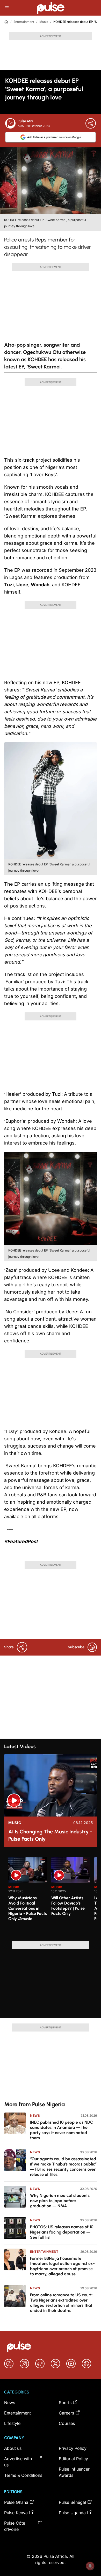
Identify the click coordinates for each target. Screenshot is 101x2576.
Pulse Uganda (72, 2513)
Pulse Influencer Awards (74, 2472)
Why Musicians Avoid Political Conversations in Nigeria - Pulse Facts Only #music (28, 1908)
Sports (65, 2403)
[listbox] (53, 1896)
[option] (28, 1897)
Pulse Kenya (16, 2513)
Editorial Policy (73, 2459)
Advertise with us (18, 2462)
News (35, 2116)
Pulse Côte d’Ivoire (15, 2526)
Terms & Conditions (23, 2475)
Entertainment (24, 22)
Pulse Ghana (16, 2502)
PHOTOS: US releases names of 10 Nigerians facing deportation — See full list (62, 2232)
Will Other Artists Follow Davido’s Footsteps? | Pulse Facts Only (68, 1906)
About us (13, 2448)
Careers (66, 2413)
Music (44, 22)
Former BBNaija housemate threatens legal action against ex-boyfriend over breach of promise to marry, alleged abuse (62, 2266)
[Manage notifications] (90, 2566)
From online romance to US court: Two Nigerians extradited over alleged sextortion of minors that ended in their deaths (61, 2303)
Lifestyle (12, 2423)
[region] (51, 1896)
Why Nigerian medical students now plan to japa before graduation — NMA (60, 2201)
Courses (67, 2423)
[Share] (91, 123)
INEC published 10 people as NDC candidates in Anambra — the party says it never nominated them (62, 2130)
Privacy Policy (73, 2448)
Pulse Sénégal (72, 2502)
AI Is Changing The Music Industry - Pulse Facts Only (50, 1835)
